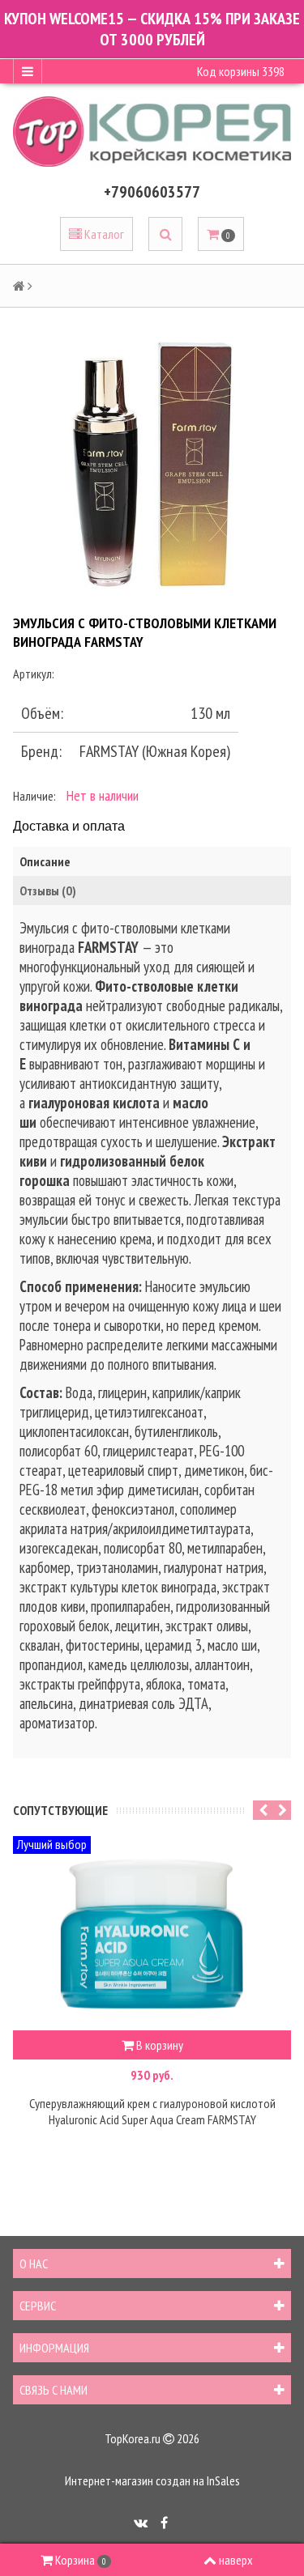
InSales (223, 2480)
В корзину (158, 2045)
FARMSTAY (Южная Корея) (155, 751)
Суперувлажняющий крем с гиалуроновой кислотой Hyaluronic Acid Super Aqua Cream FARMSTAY (152, 2111)
